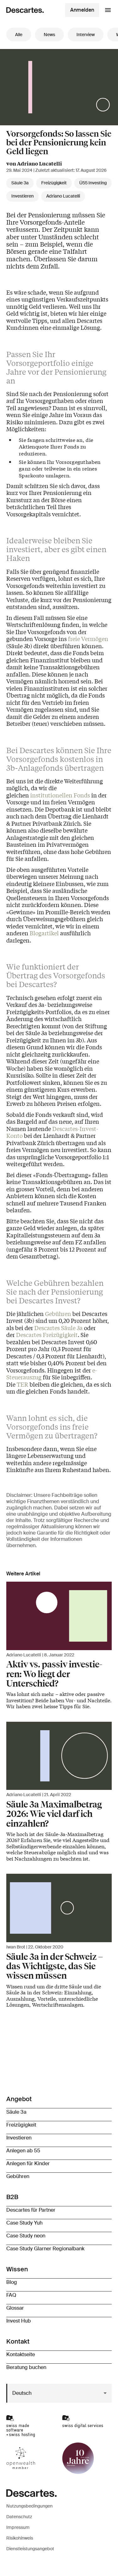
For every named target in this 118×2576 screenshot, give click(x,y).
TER (22, 1384)
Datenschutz (19, 2517)
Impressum (18, 2527)
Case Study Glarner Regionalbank (45, 2249)
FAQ (11, 2295)
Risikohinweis (20, 2538)
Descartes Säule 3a (59, 1328)
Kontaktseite (21, 2354)
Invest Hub (19, 2321)
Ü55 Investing (93, 183)
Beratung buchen (26, 2367)
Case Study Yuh (24, 2223)
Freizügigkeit (54, 183)
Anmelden (82, 10)
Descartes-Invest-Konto (52, 1132)
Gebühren (58, 1313)
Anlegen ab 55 (23, 2151)
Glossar (15, 2308)
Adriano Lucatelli (63, 196)
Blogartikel (44, 933)
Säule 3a (20, 183)
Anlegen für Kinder (28, 2163)
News (49, 35)
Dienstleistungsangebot (30, 2549)
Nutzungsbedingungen (29, 2506)
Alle (19, 35)
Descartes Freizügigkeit (47, 1334)
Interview (86, 35)
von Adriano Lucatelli (34, 163)
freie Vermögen (88, 639)
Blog (12, 2282)
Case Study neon (26, 2236)
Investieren (22, 196)
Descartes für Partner (31, 2210)
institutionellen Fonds (60, 795)
